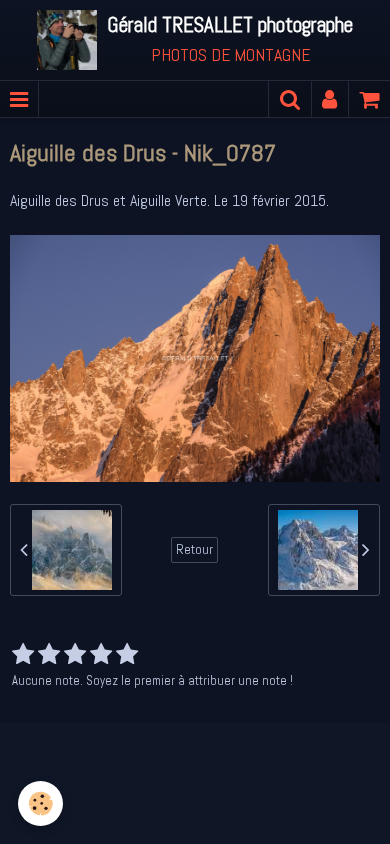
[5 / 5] (127, 655)
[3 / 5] (75, 655)
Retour (194, 549)
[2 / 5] (49, 655)
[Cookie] (40, 803)
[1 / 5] (23, 655)
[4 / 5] (101, 655)
